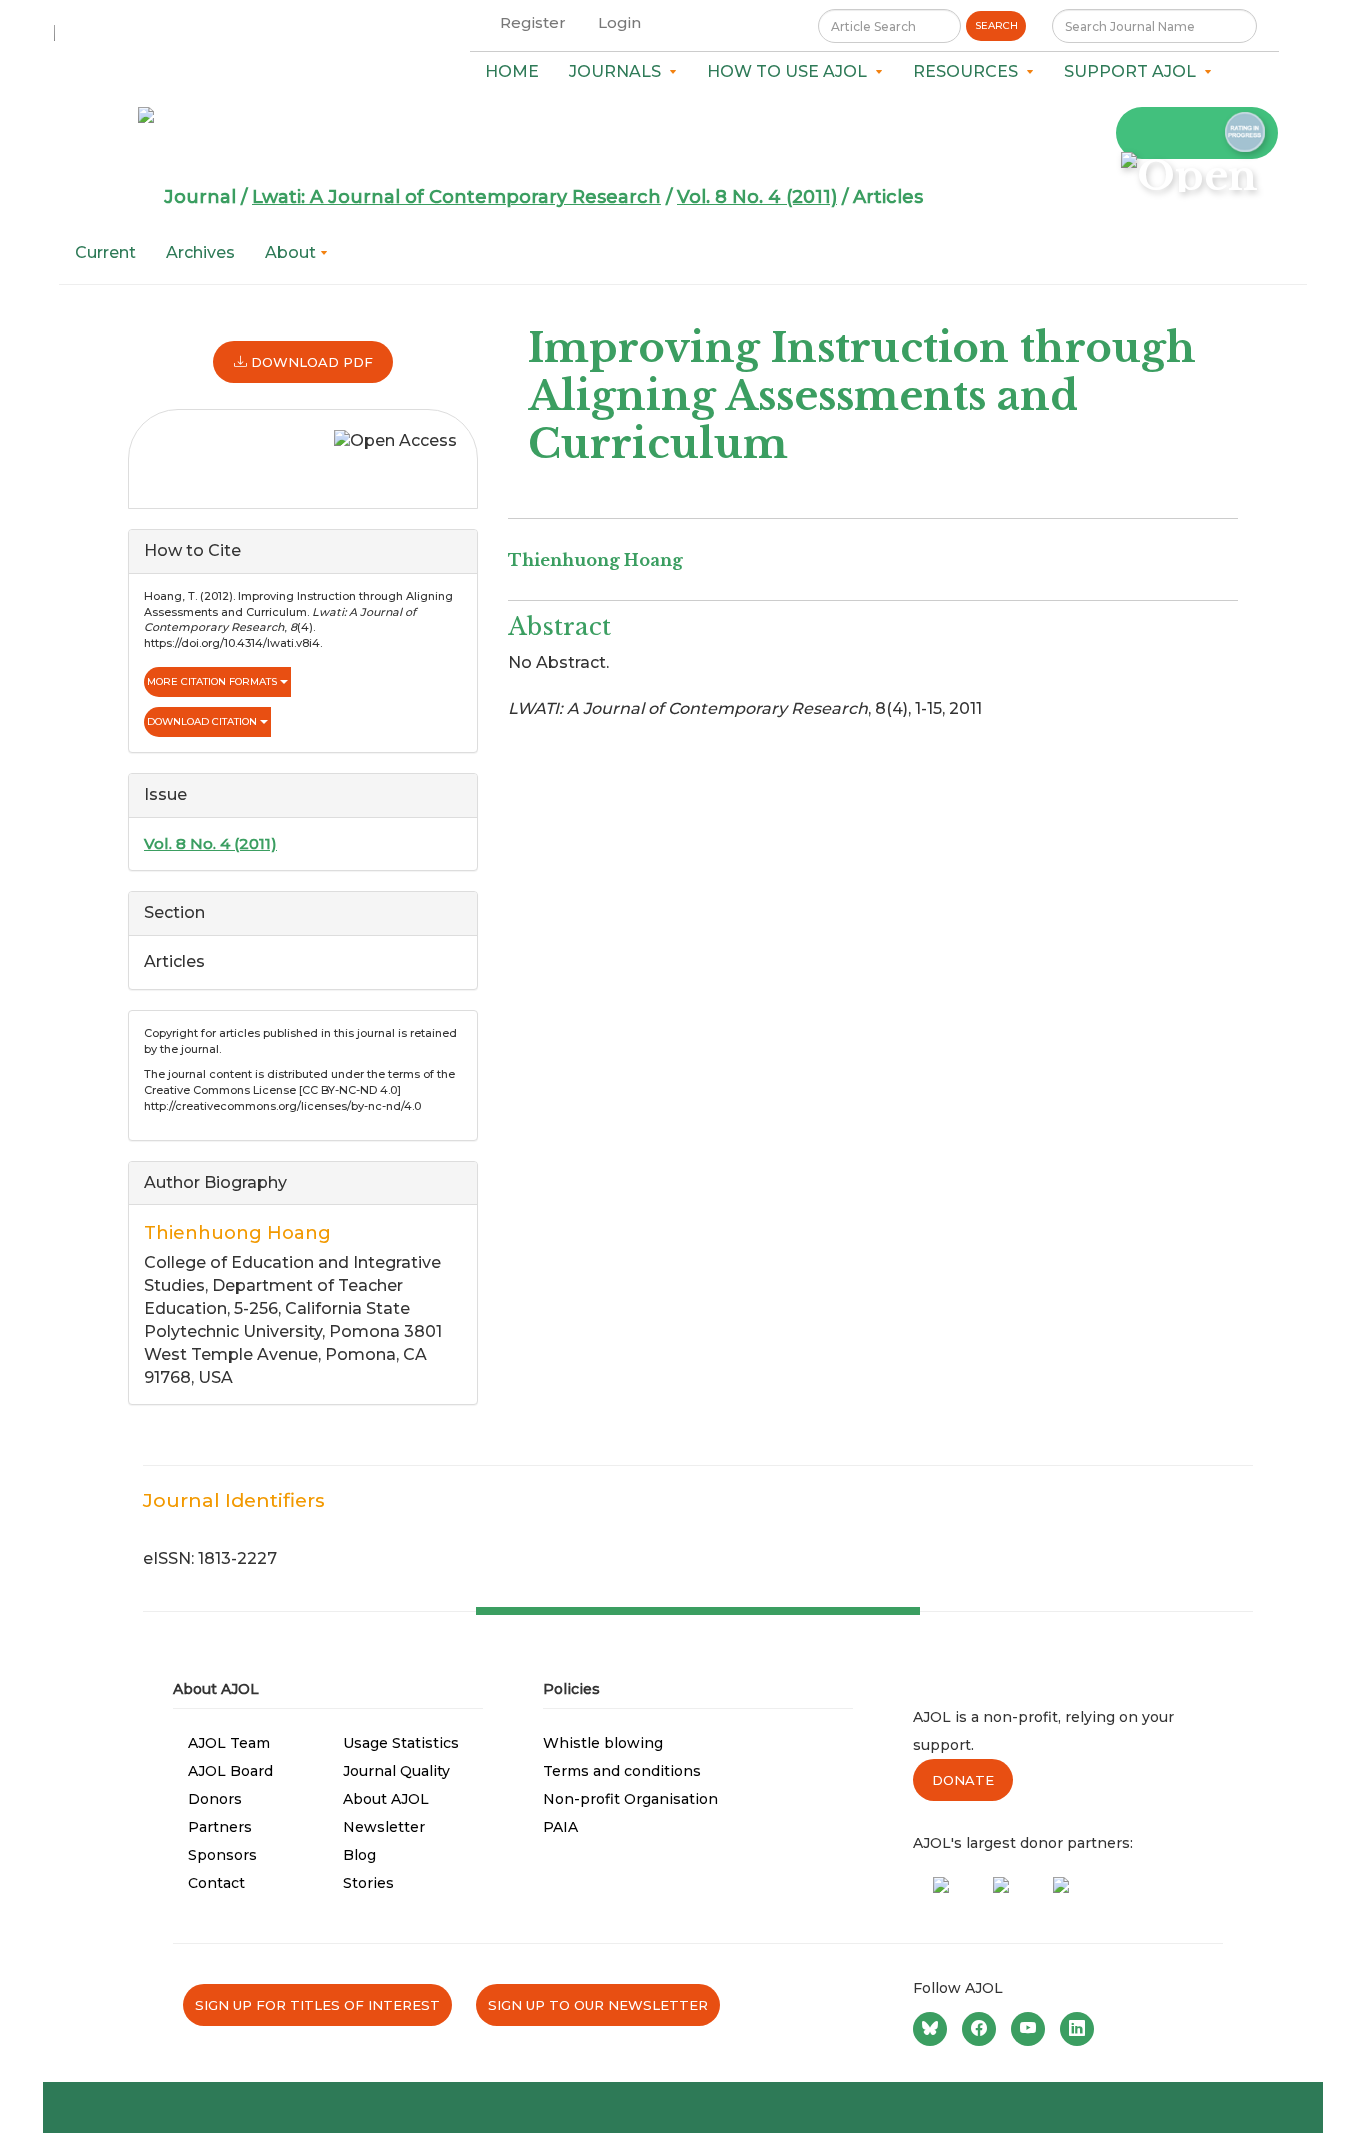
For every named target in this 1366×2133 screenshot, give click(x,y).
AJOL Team (229, 1743)
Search (996, 25)
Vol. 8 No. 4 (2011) (757, 197)
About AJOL (386, 1799)
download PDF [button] (310, 362)
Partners (220, 1827)
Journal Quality (396, 1771)
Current (105, 252)
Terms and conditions (622, 1771)
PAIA (560, 1827)
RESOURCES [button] (969, 71)
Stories (368, 1883)
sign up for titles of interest (317, 2005)
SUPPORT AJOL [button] (1134, 71)
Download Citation (203, 721)
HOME (512, 71)
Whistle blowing (603, 1743)
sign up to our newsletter (598, 2005)
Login (619, 22)
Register (533, 22)
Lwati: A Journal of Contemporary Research (456, 197)
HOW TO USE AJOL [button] (791, 71)
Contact (216, 1883)
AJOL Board (230, 1771)
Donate (963, 1780)
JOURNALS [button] (619, 71)
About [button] (292, 252)
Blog (359, 1855)
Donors (215, 1799)
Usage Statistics (401, 1743)
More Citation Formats (213, 681)
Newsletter (384, 1827)
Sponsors (222, 1855)
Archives (200, 252)
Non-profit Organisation (630, 1799)
